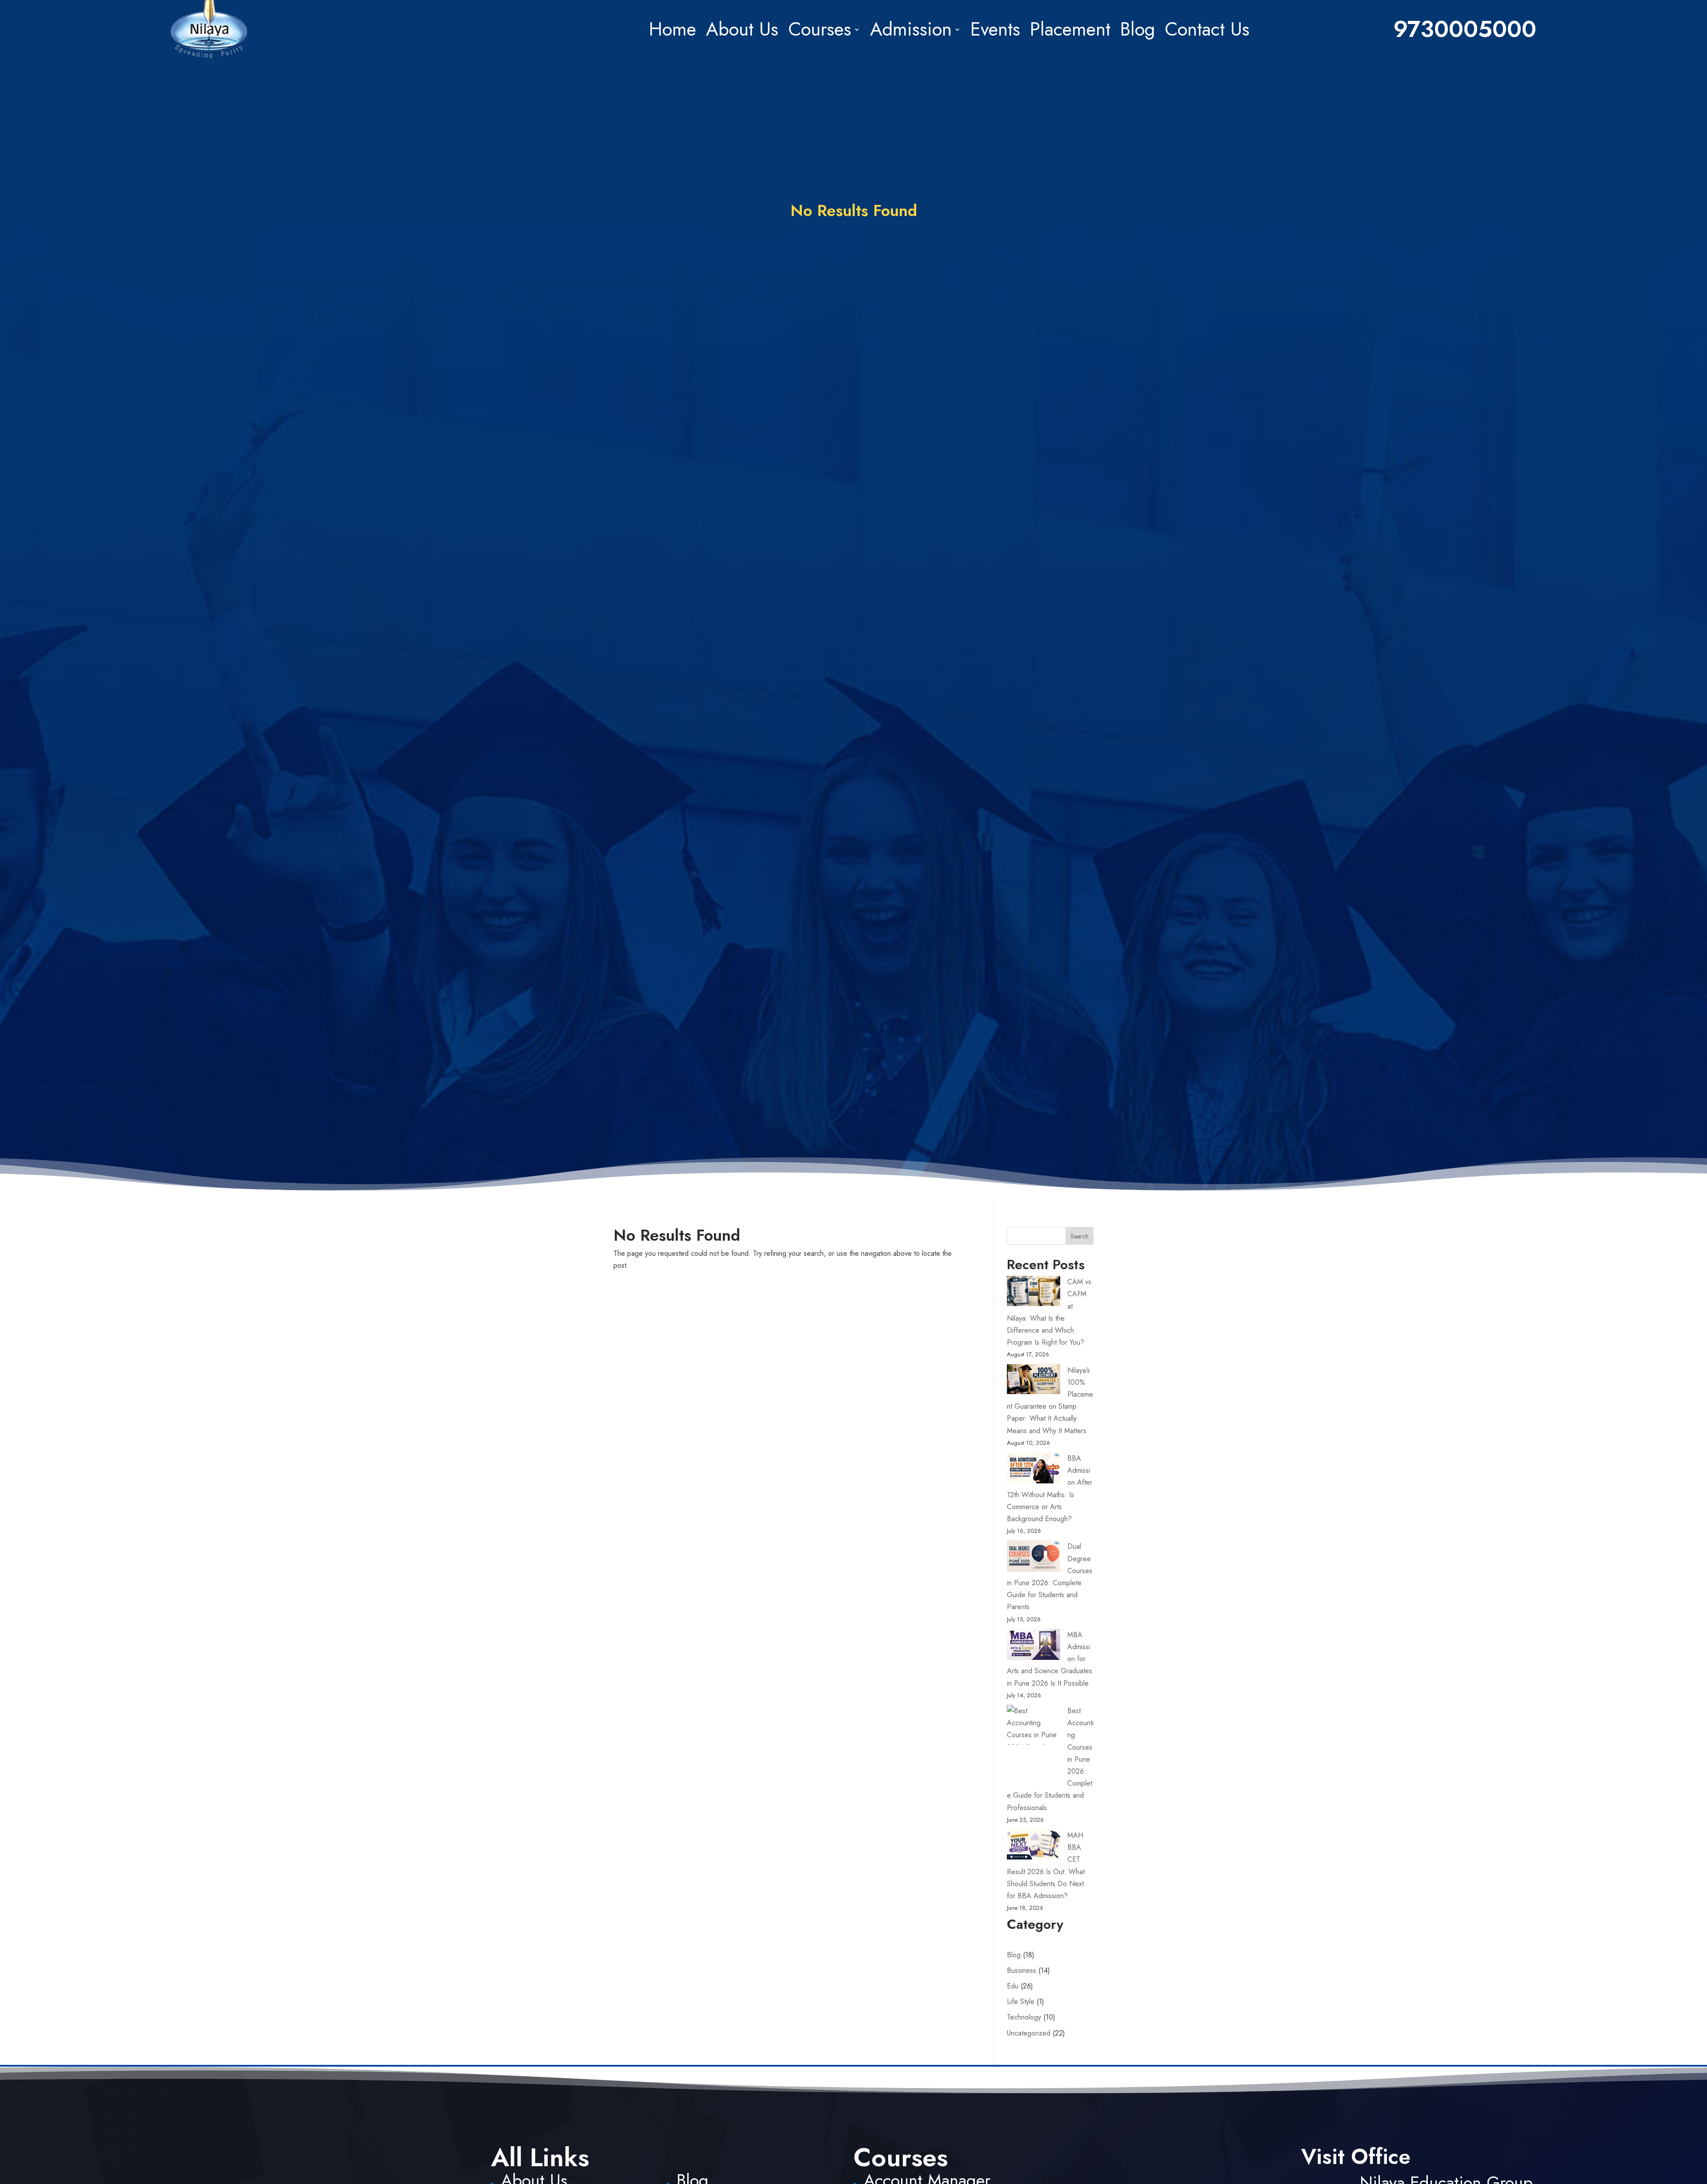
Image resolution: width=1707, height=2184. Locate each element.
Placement (1070, 29)
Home (673, 29)
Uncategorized (1029, 2033)
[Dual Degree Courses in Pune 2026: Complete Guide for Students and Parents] (1034, 1558)
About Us (742, 29)
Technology (1024, 2017)
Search (1080, 1236)
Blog (1138, 29)
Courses (820, 29)
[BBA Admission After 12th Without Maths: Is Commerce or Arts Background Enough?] (1034, 1470)
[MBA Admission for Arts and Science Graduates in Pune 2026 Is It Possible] (1034, 1646)
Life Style (1021, 2002)
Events (995, 29)
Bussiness (1022, 1970)
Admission (911, 29)
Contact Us (1207, 29)
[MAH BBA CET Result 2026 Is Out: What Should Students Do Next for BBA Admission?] (1034, 1846)
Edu (1013, 1986)
